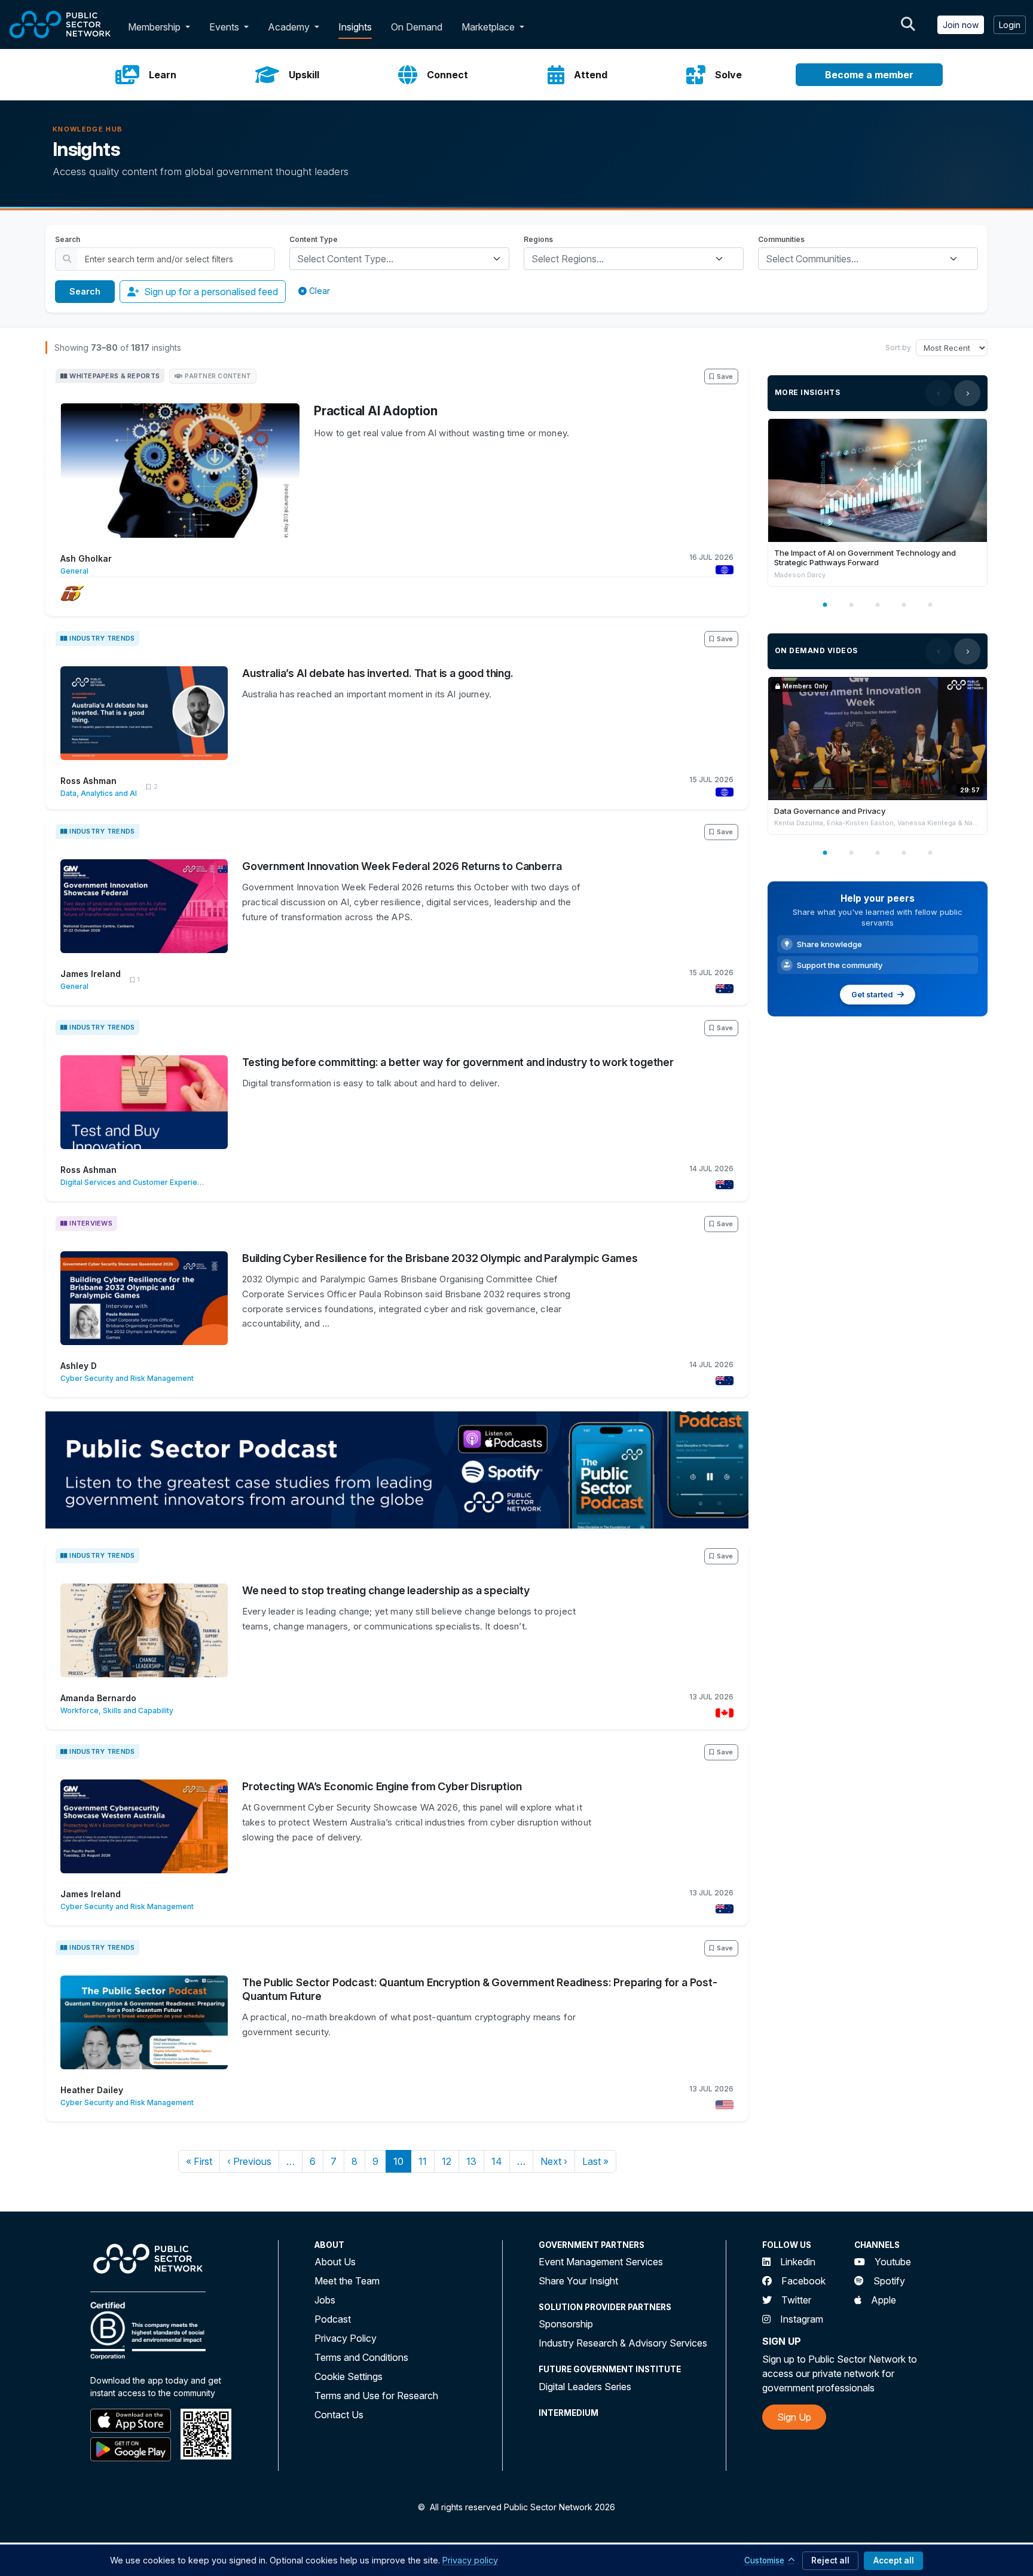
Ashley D (79, 1366)
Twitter (796, 2300)
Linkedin (798, 2262)
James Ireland (91, 974)
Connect (447, 75)
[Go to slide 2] (851, 605)
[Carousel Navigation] (953, 393)
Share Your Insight (578, 2281)
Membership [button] (154, 27)
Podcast (333, 2319)
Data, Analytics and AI (99, 793)
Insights (355, 27)
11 (423, 2161)
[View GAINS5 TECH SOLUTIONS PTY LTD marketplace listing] (72, 594)
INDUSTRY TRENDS (102, 638)
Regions (538, 239)
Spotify (889, 2281)
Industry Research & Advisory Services (623, 2343)
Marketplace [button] (489, 27)
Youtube (893, 2262)
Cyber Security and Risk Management (127, 1378)
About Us (335, 2262)
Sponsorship (566, 2324)
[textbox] (392, 259)
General (74, 571)
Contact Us (339, 2415)
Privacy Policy (346, 2338)
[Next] (967, 393)
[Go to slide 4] (904, 605)
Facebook (803, 2281)
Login (1010, 25)
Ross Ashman (88, 781)
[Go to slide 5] (930, 605)
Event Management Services (601, 2262)
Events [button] (225, 27)
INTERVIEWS (91, 1223)
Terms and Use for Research (376, 2396)
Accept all (894, 2560)
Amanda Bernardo (98, 1698)
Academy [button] (290, 27)
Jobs (325, 2300)
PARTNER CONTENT (218, 376)
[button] (190, 27)
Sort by (898, 347)
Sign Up (794, 2417)
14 (497, 2161)
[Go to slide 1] (825, 605)
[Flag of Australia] (722, 988)
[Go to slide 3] (878, 605)
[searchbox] (634, 259)
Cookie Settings (349, 2376)
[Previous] (939, 393)
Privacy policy (470, 2560)
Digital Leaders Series (585, 2387)
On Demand (417, 27)
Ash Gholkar (86, 558)
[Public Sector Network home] (60, 24)
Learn (163, 75)
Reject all (830, 2560)
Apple (884, 2300)
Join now (961, 25)
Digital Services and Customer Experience (132, 1182)
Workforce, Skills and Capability (117, 1710)
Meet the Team (347, 2281)
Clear (320, 291)
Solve (728, 75)
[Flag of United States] (722, 2104)
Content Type (314, 239)
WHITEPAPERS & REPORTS (114, 376)
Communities (781, 239)
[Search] (908, 24)
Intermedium (569, 2413)
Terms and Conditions (361, 2357)
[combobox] (399, 259)
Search (68, 239)
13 (471, 2161)
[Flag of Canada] (722, 1712)
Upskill (304, 75)
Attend (591, 75)
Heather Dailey (92, 2090)
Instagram (802, 2319)
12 (447, 2161)
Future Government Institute (610, 2369)
